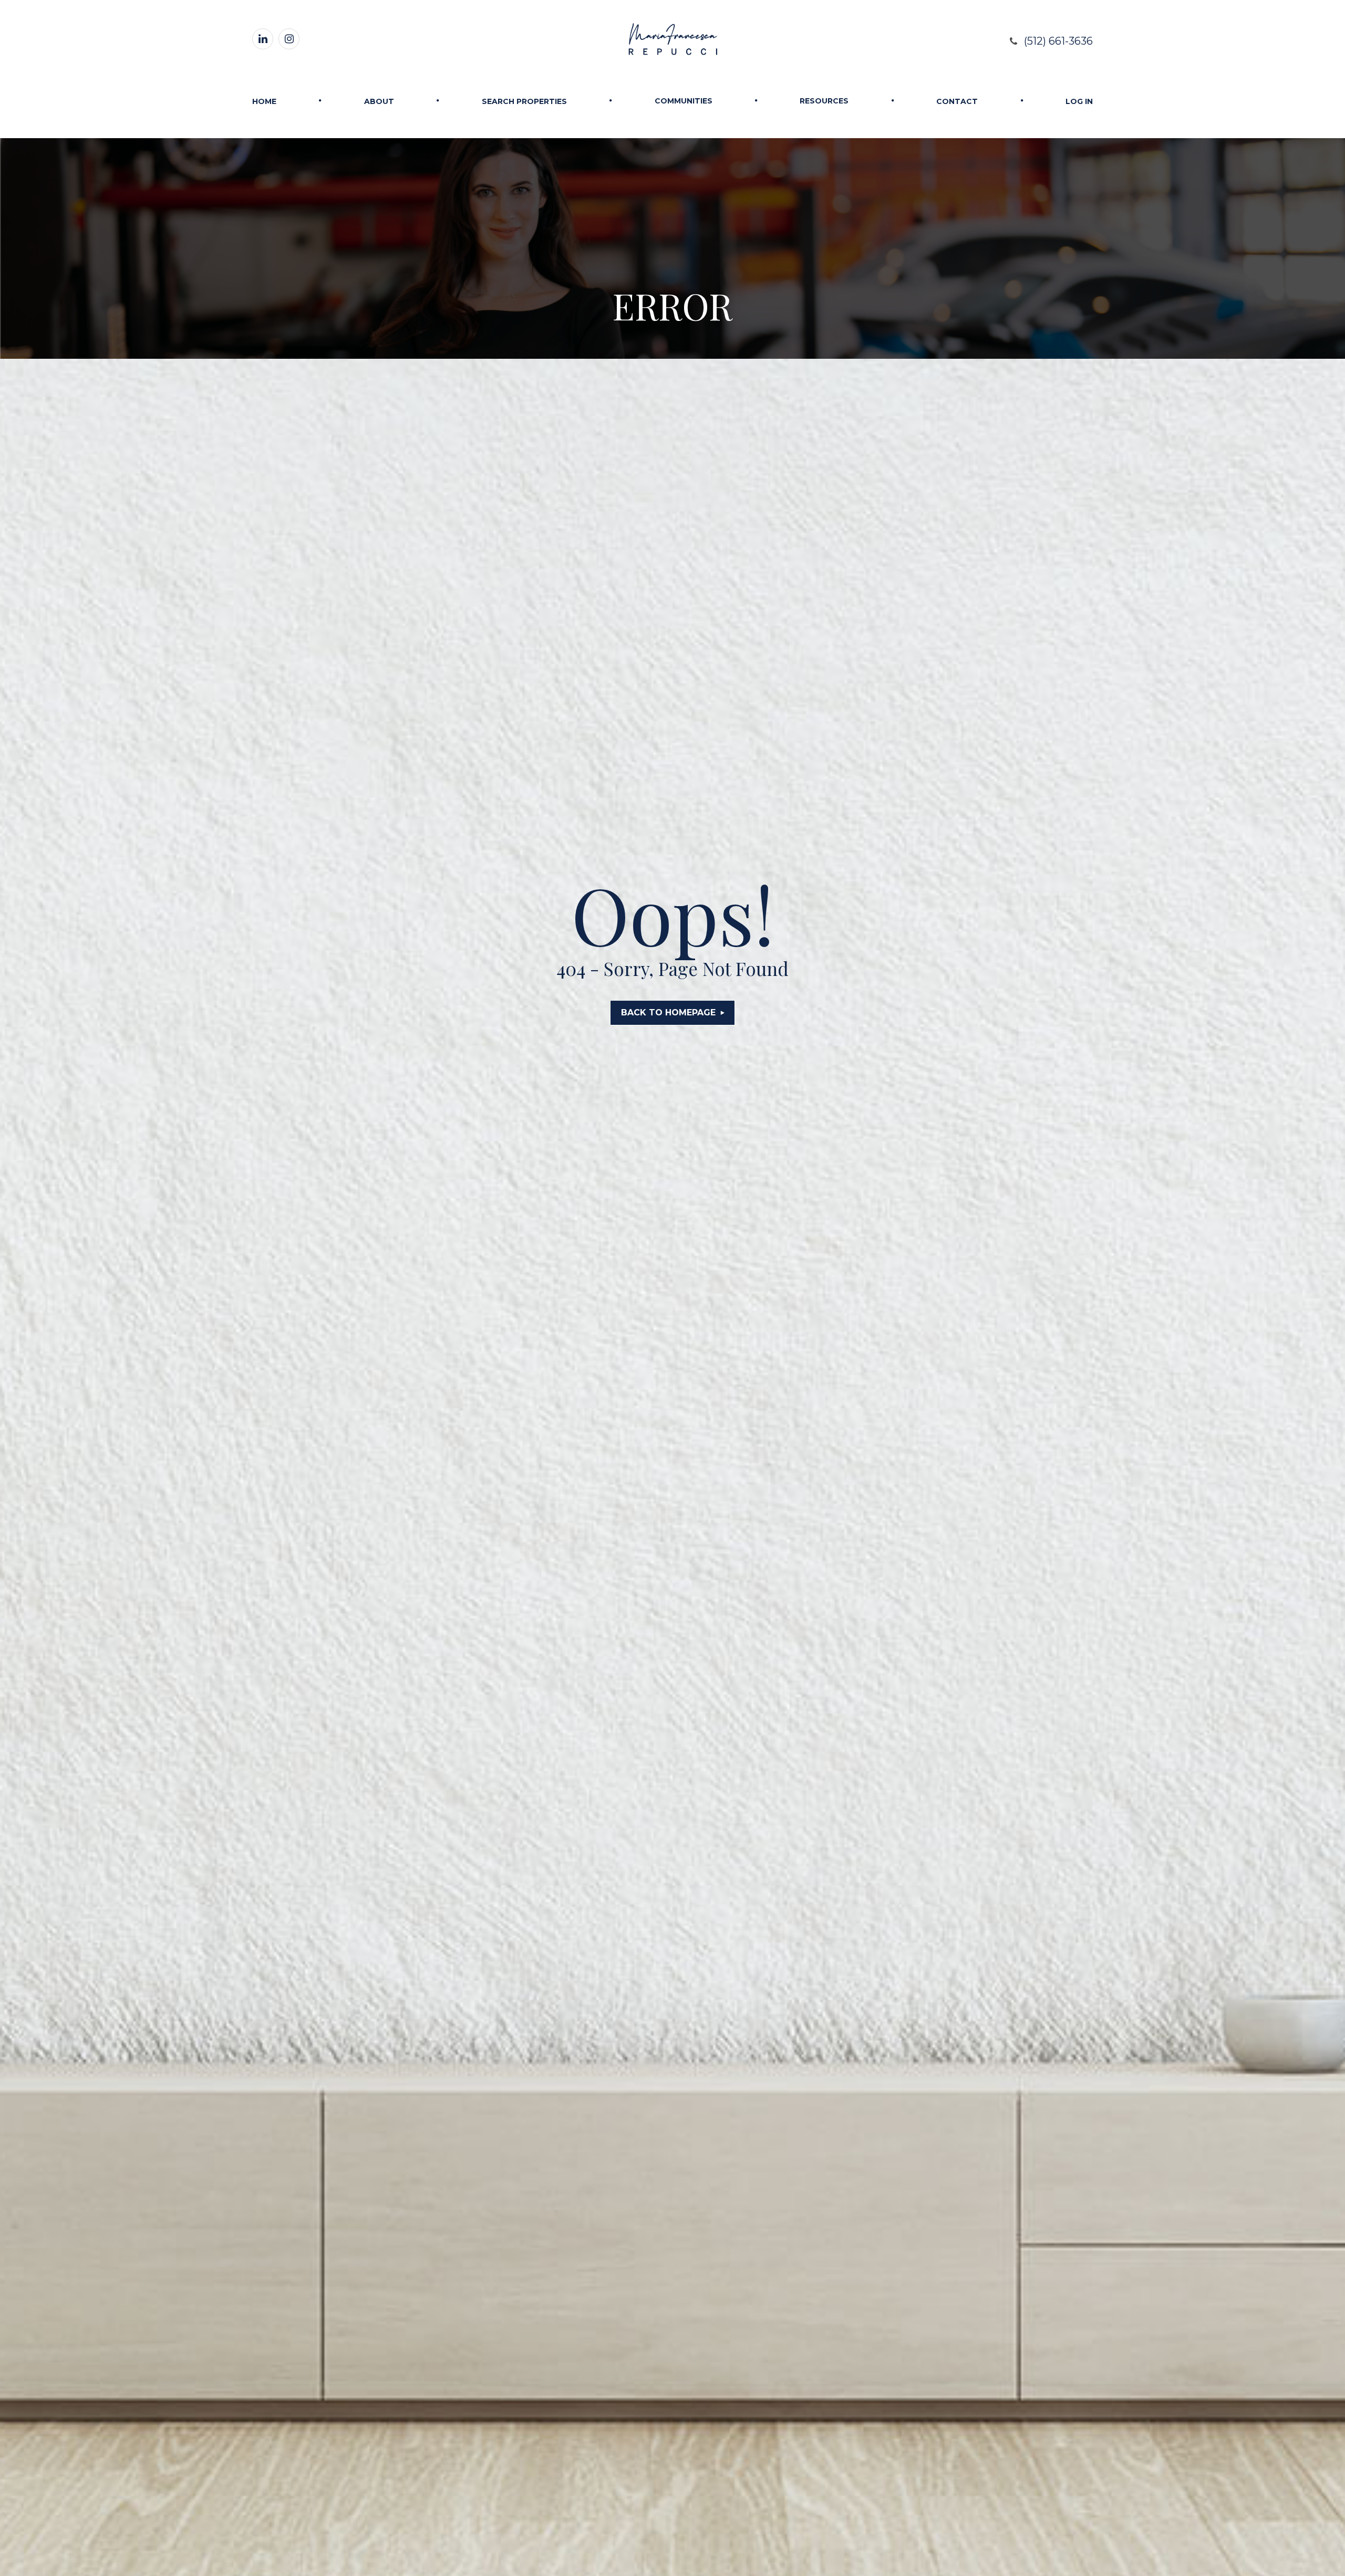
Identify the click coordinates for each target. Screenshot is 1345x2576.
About (379, 101)
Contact (957, 101)
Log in (1079, 101)
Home (264, 101)
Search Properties (524, 101)
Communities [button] (684, 101)
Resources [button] (824, 101)
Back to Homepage (668, 1012)
